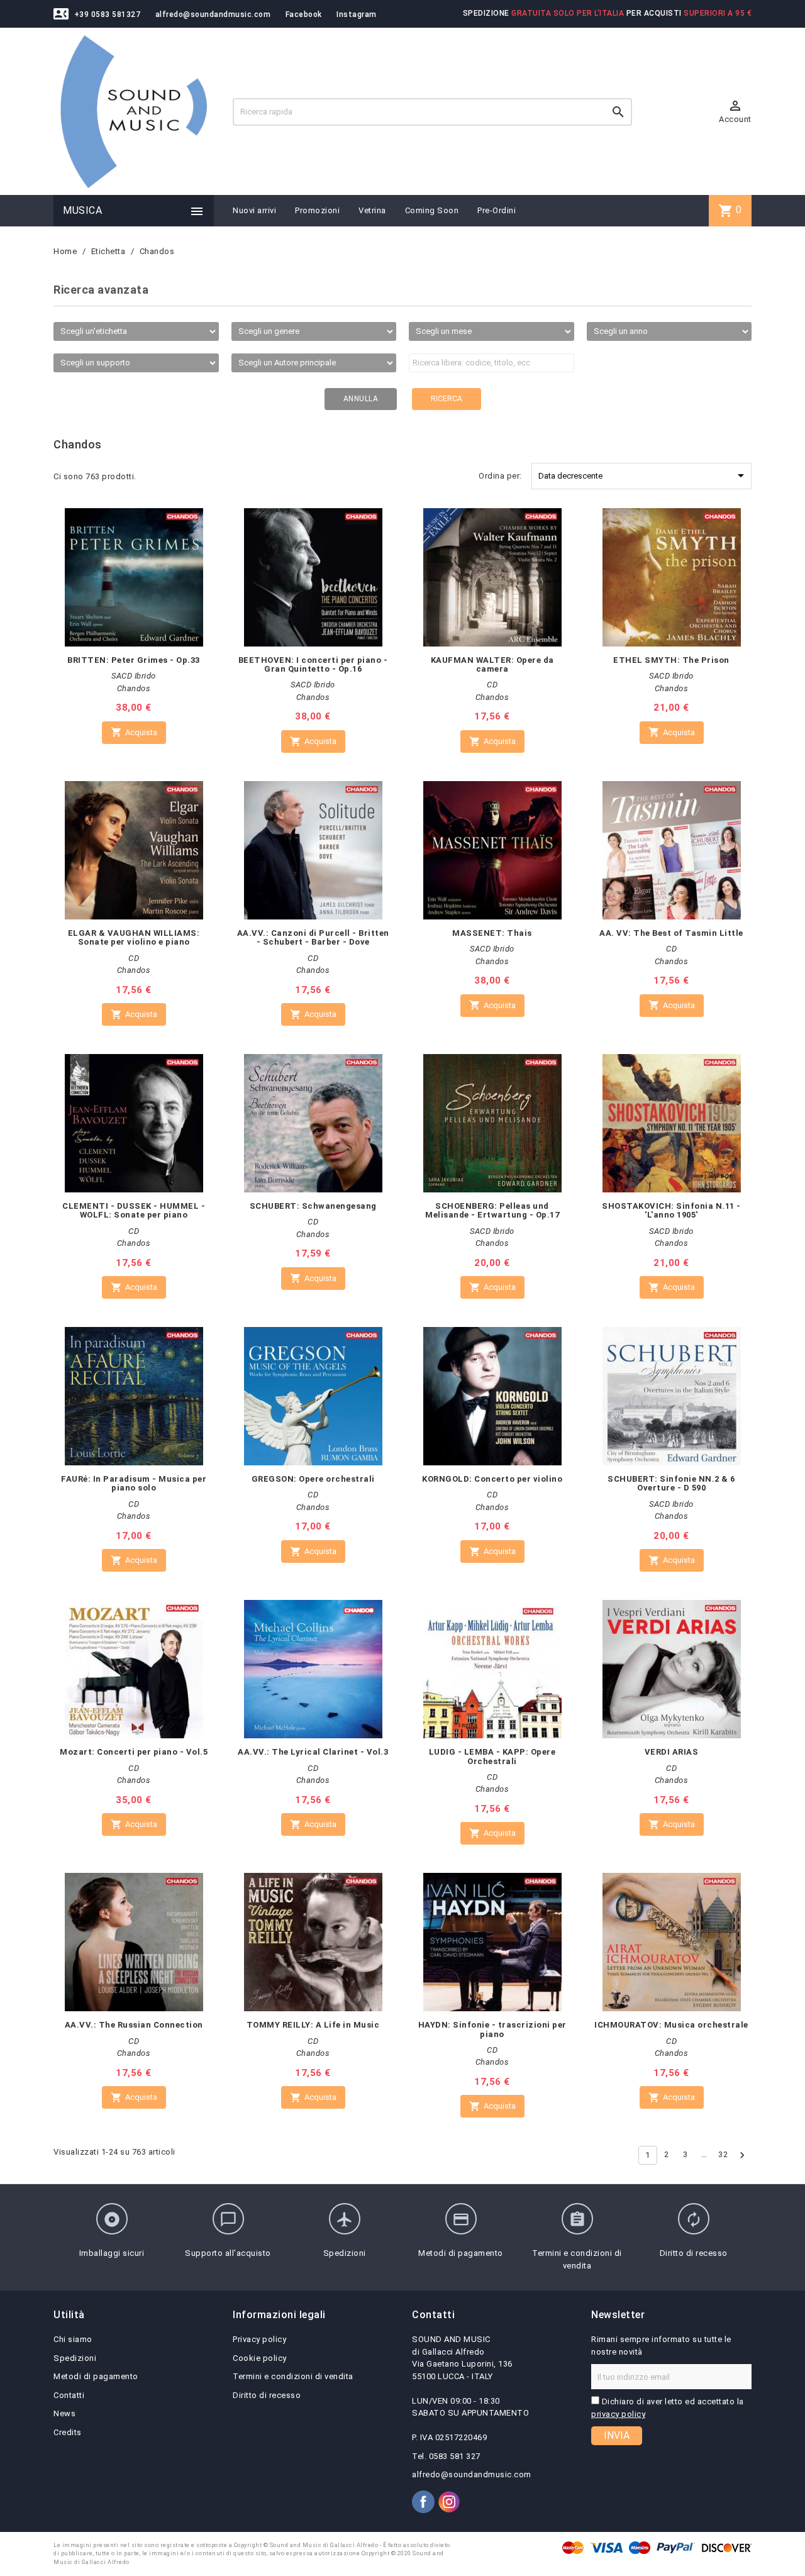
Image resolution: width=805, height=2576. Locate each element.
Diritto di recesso (267, 2395)
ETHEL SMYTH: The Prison (671, 660)
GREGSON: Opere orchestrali (313, 1479)
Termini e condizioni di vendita (293, 2376)
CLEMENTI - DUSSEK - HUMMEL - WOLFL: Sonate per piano (134, 1210)
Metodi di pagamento (96, 2376)
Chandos (134, 688)
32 (723, 2154)
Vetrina (372, 210)
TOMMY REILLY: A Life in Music (313, 2025)
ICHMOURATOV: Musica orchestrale (671, 2025)
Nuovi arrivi (254, 210)
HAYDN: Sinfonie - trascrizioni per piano (492, 2029)
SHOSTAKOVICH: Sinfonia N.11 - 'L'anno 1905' (671, 1210)
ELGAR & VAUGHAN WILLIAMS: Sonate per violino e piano (134, 937)
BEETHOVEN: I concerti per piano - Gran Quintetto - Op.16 (313, 664)
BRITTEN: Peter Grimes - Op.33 (134, 660)
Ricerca (447, 399)
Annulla (361, 399)
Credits (68, 2432)
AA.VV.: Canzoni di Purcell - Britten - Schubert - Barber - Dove (313, 937)
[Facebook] (423, 2502)
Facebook (304, 14)
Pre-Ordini (497, 210)
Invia (617, 2435)
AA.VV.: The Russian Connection (134, 2025)
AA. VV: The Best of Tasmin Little (671, 933)
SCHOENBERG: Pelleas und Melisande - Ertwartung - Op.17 (492, 1210)
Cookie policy (260, 2358)
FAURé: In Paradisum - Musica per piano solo (134, 1483)
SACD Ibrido (134, 676)
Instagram (357, 14)
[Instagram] (449, 2502)
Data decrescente (643, 475)
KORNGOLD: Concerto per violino (492, 1479)
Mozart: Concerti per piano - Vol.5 (134, 1752)
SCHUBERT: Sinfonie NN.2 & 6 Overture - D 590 (671, 1483)
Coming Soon (432, 210)
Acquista (134, 732)
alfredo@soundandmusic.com (213, 14)
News (64, 2413)
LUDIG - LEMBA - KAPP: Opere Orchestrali (492, 1756)
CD (492, 685)
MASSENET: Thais (492, 933)
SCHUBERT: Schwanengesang (313, 1206)
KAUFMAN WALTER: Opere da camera (492, 664)
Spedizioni (75, 2358)
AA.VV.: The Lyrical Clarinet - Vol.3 (313, 1752)
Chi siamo (73, 2339)
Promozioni (317, 210)
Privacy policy (259, 2339)
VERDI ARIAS (672, 1752)
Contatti (69, 2395)
